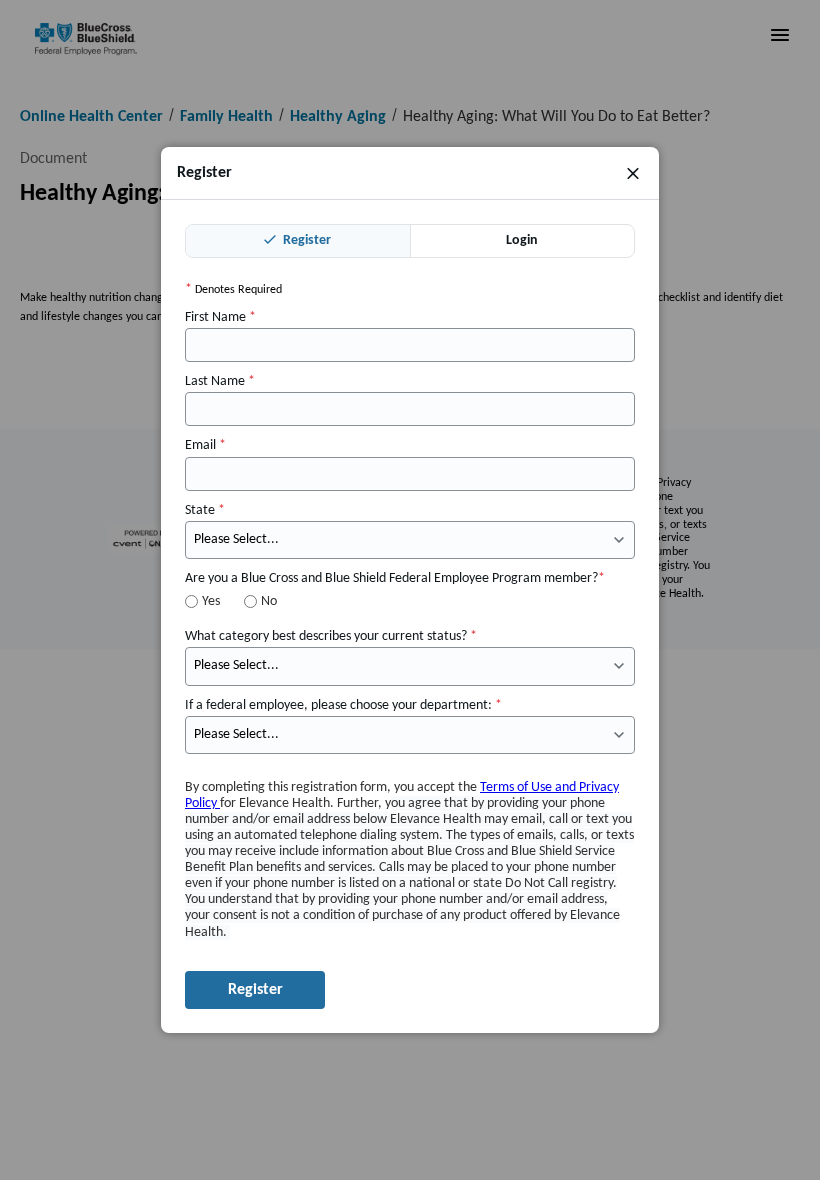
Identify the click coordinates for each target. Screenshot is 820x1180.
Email (205, 445)
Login (522, 240)
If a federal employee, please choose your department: (343, 705)
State (205, 510)
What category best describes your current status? (331, 636)
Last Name (220, 381)
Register (305, 240)
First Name (220, 317)
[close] (633, 173)
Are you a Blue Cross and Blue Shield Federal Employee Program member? (395, 578)
